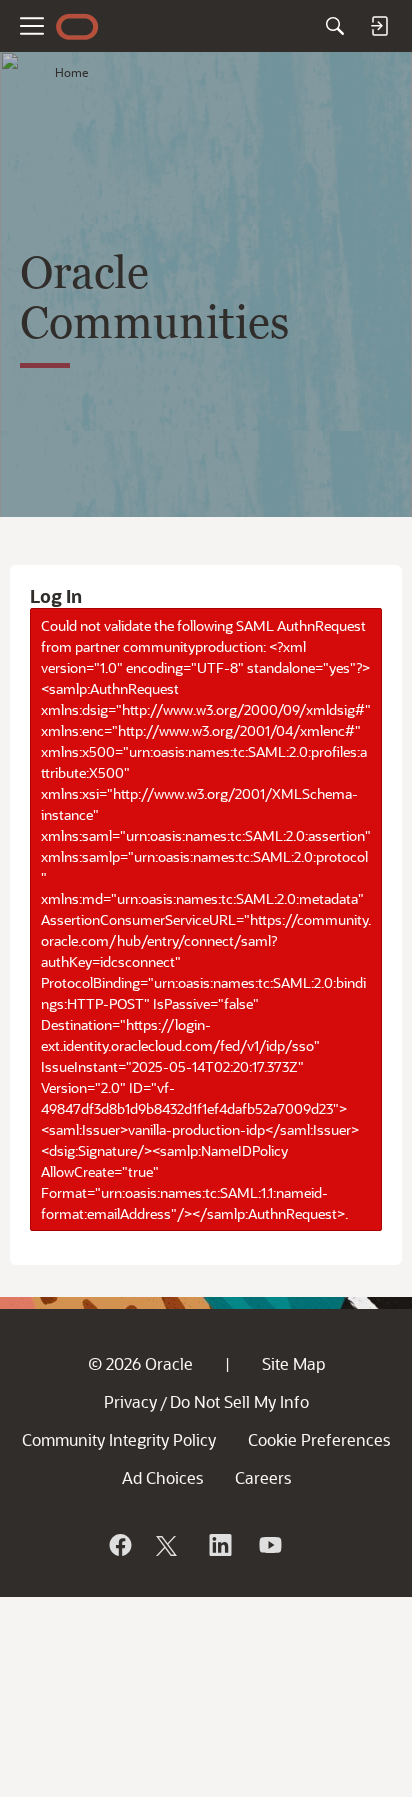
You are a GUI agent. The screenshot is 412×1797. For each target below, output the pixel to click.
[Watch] (269, 1545)
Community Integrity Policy (119, 1439)
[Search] (335, 26)
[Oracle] (119, 1545)
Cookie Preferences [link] (319, 1439)
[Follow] (169, 1545)
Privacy (130, 1401)
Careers (263, 1477)
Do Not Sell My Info (239, 1401)
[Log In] (379, 26)
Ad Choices (162, 1477)
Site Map (293, 1363)
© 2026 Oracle (140, 1363)
